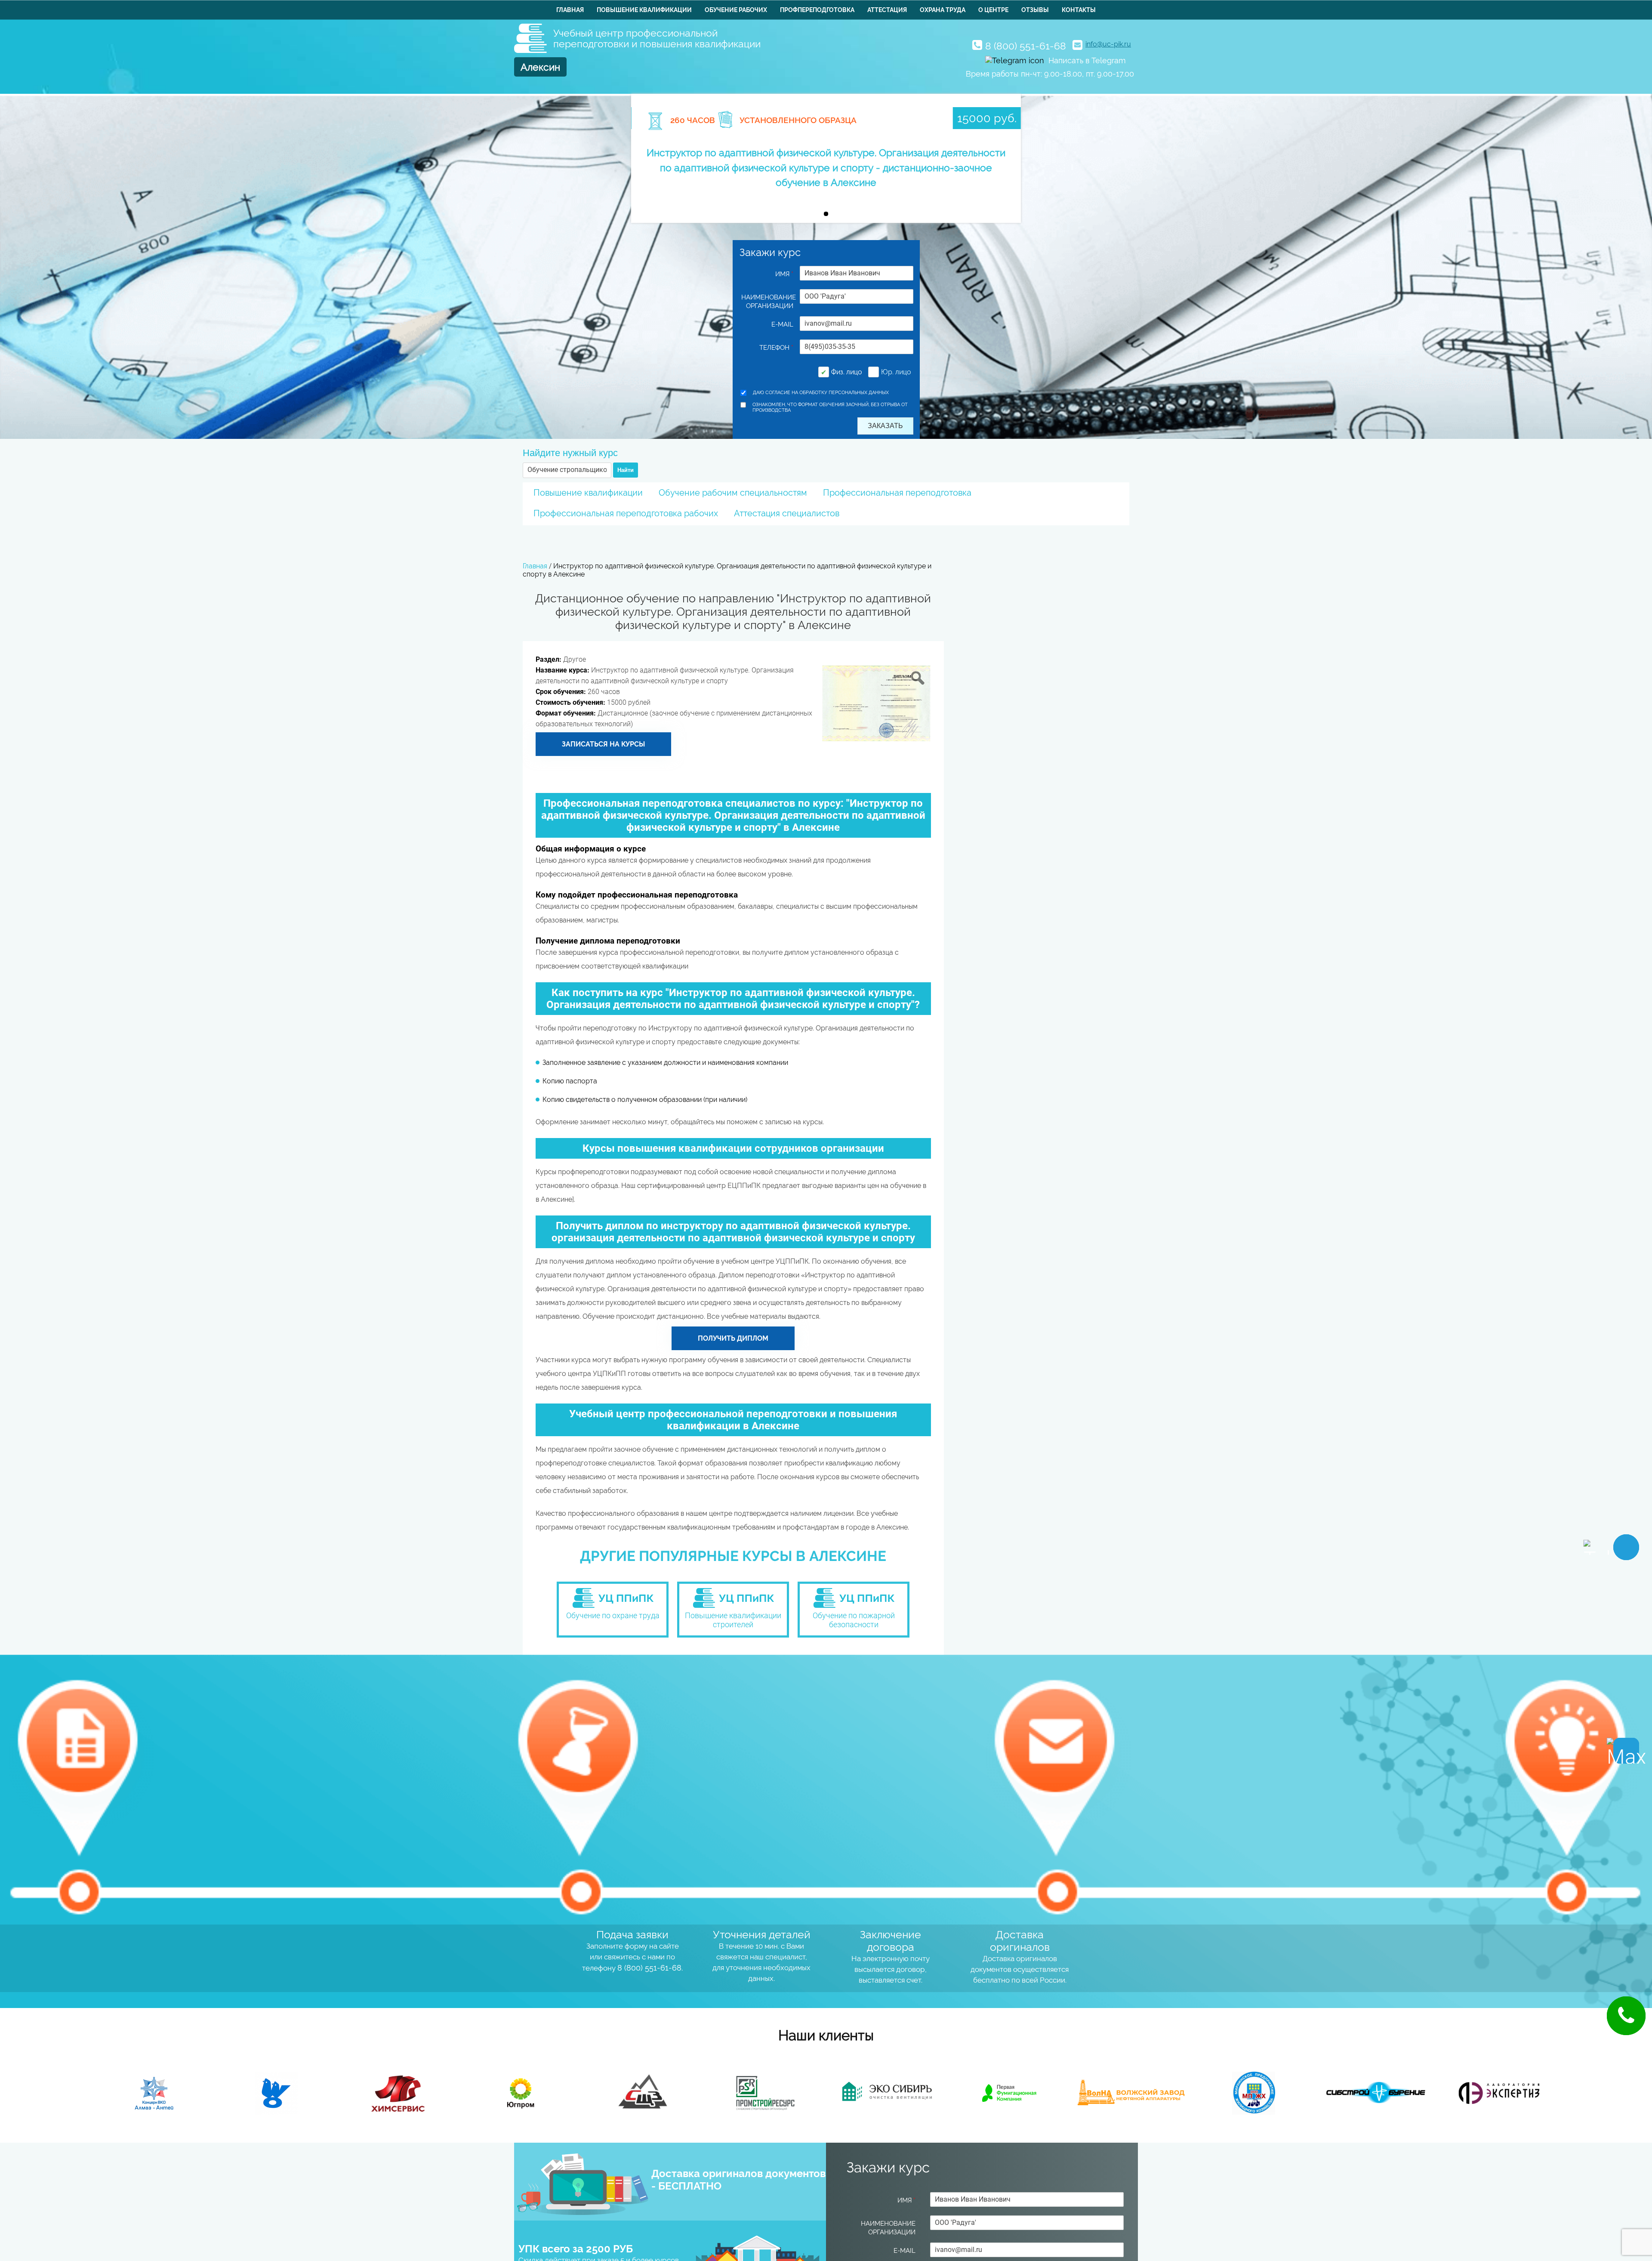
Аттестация (887, 10)
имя (784, 274)
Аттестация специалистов (787, 513)
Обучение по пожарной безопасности (854, 1620)
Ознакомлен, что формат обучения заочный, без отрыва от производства (830, 407)
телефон (776, 348)
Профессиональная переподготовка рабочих (626, 513)
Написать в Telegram (1087, 60)
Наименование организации (767, 302)
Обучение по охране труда (613, 1615)
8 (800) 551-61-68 (1026, 46)
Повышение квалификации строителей (733, 1620)
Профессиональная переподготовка (897, 493)
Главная (570, 10)
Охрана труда (943, 10)
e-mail (782, 324)
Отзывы (1035, 10)
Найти (626, 470)
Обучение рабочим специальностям (733, 493)
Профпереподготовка (817, 10)
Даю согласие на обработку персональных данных (821, 393)
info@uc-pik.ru (1108, 44)
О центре (993, 10)
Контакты (1079, 10)
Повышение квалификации (644, 10)
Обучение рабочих (736, 10)
